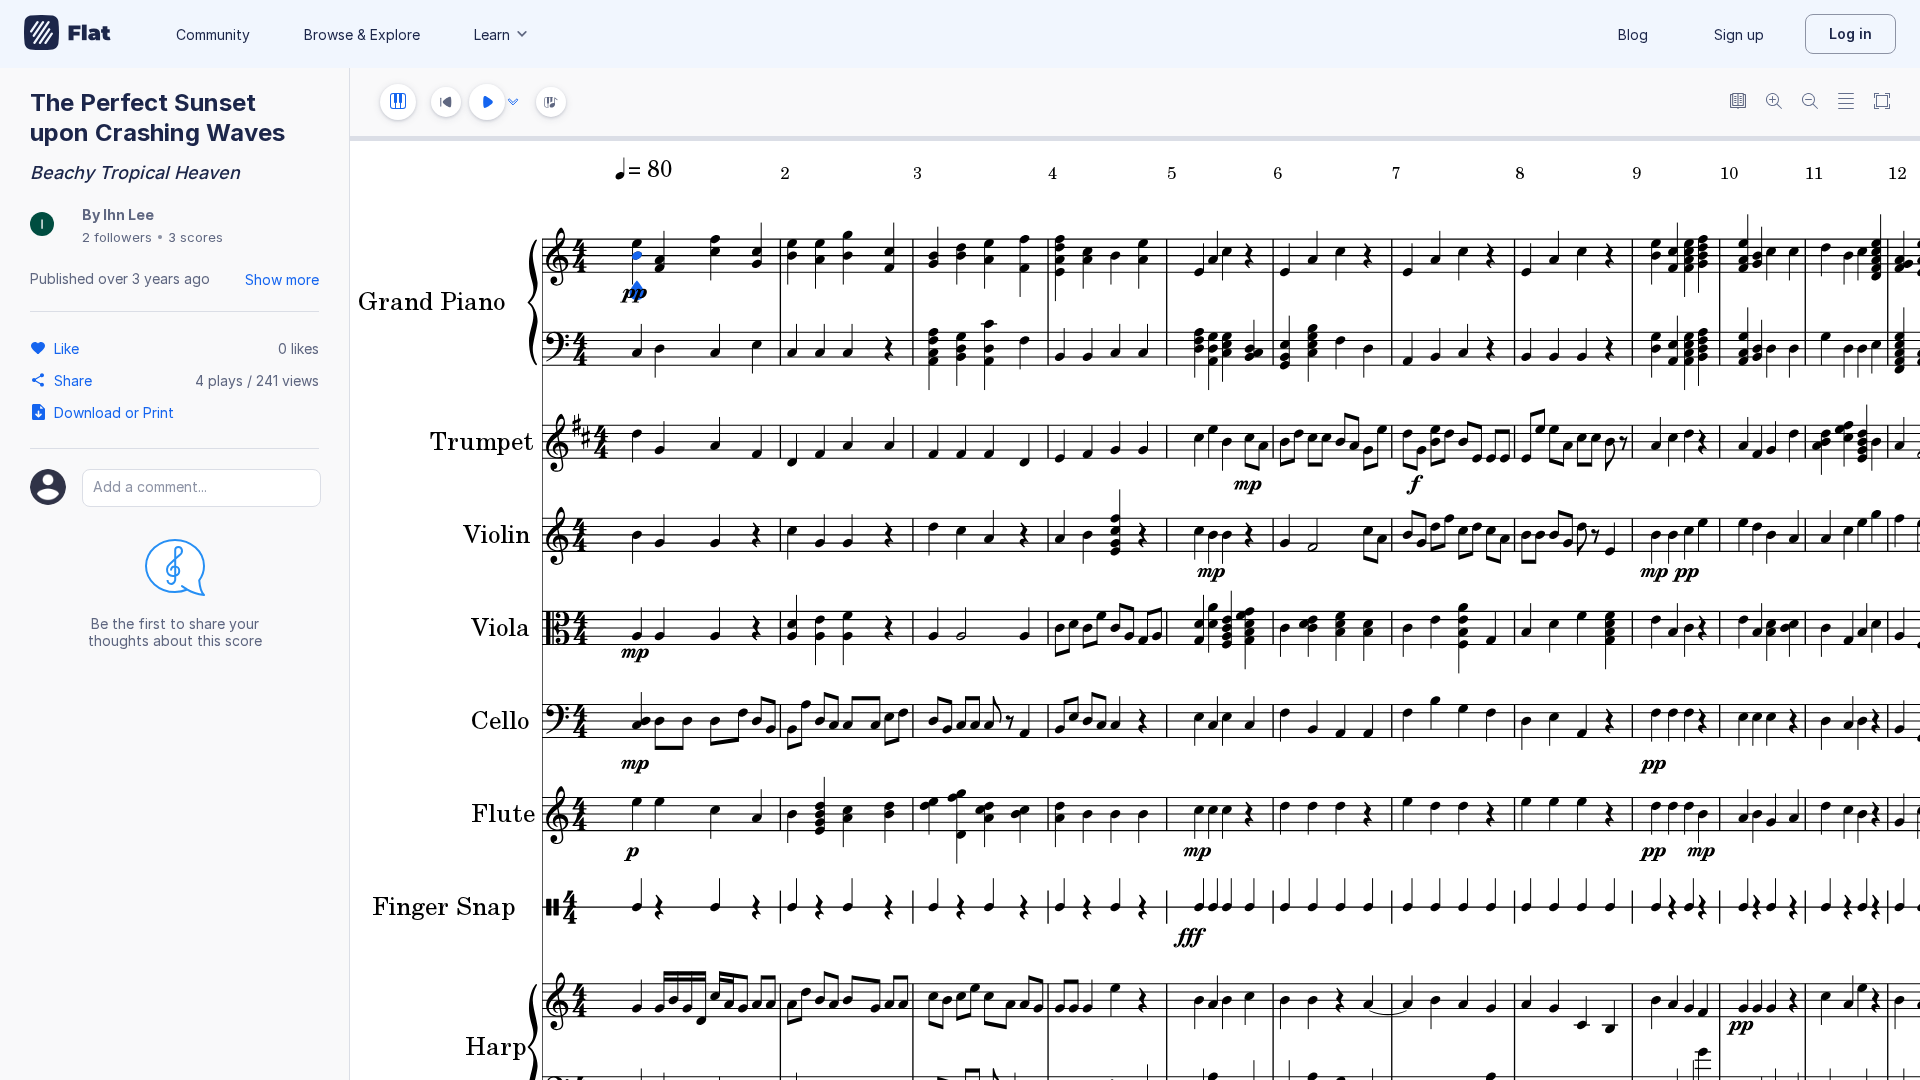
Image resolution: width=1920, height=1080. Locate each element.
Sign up (1739, 34)
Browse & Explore (362, 34)
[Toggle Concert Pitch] (1738, 102)
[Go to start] (446, 102)
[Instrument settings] (398, 102)
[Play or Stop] (487, 102)
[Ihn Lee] (42, 225)
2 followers (117, 237)
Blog (1633, 34)
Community (213, 34)
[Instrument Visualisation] (551, 102)
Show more (282, 279)
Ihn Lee (128, 214)
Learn (492, 34)
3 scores (195, 237)
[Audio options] (513, 102)
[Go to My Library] (67, 34)
